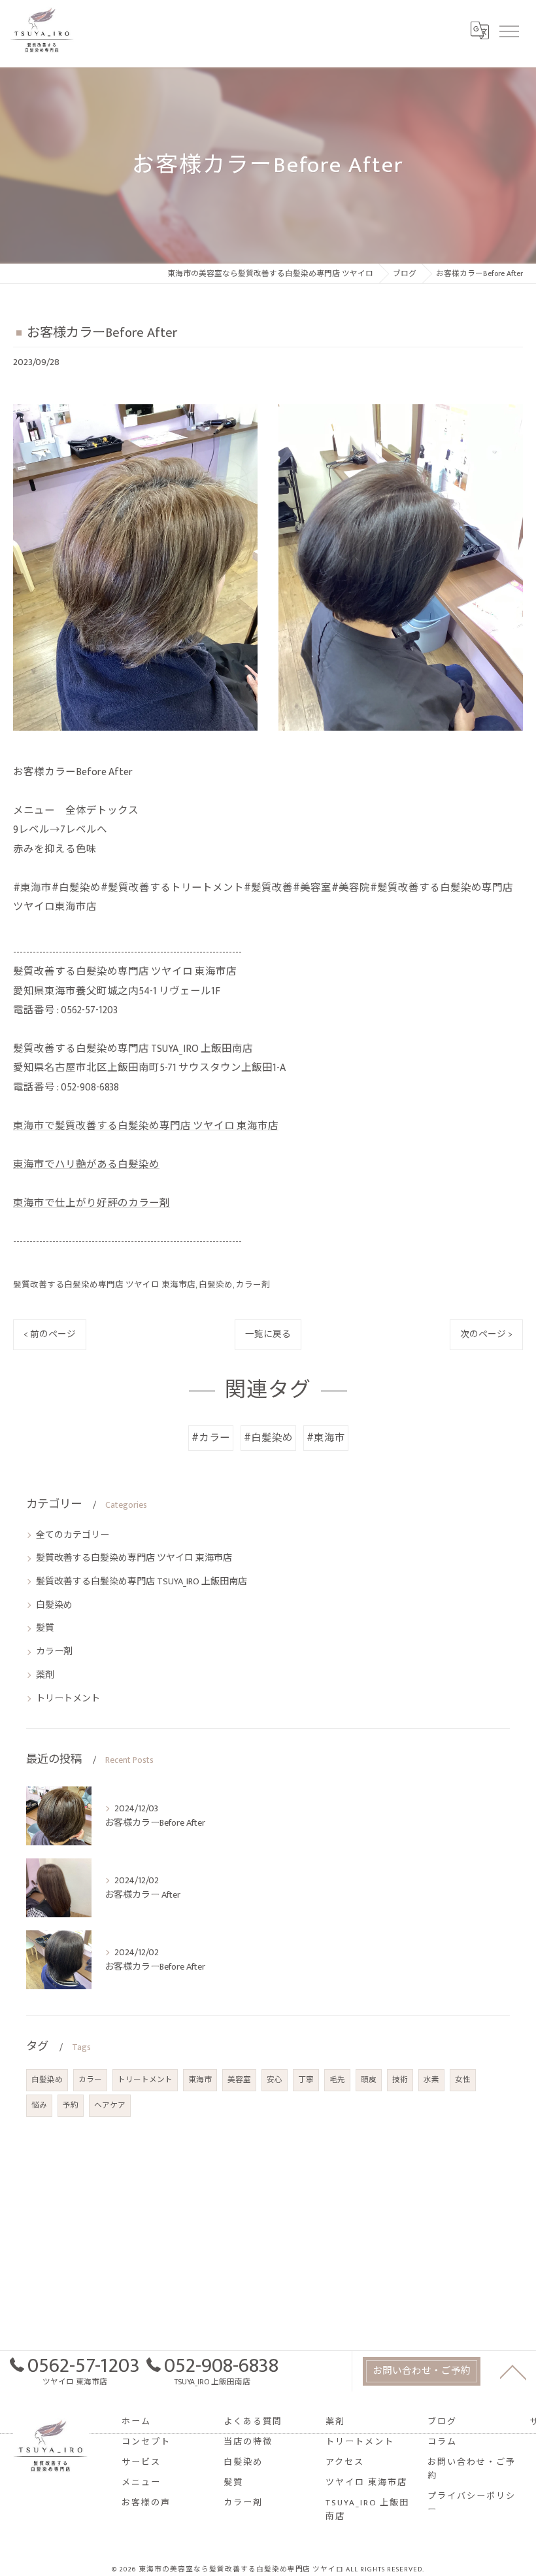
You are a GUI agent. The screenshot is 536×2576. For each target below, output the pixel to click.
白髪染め (216, 1285)
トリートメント (68, 1698)
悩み (39, 2105)
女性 (463, 2080)
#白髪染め (268, 1438)
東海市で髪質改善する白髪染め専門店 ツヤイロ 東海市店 (146, 1126)
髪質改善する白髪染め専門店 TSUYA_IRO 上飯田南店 (142, 1581)
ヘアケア (110, 2105)
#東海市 (326, 1438)
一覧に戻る (268, 1334)
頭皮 (369, 2080)
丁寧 (306, 2080)
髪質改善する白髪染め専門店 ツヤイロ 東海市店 (104, 1285)
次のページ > (486, 1334)
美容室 (239, 2080)
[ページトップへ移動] (513, 2371)
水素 (431, 2080)
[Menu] (509, 30)
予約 (71, 2105)
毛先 (337, 2080)
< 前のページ (50, 1334)
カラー (90, 2080)
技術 (400, 2080)
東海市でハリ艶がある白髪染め (86, 1164)
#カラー (211, 1438)
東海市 (200, 2080)
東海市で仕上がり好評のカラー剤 (92, 1203)
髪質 (45, 1628)
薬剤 (45, 1675)
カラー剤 (253, 1285)
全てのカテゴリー (73, 1535)
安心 (275, 2080)
